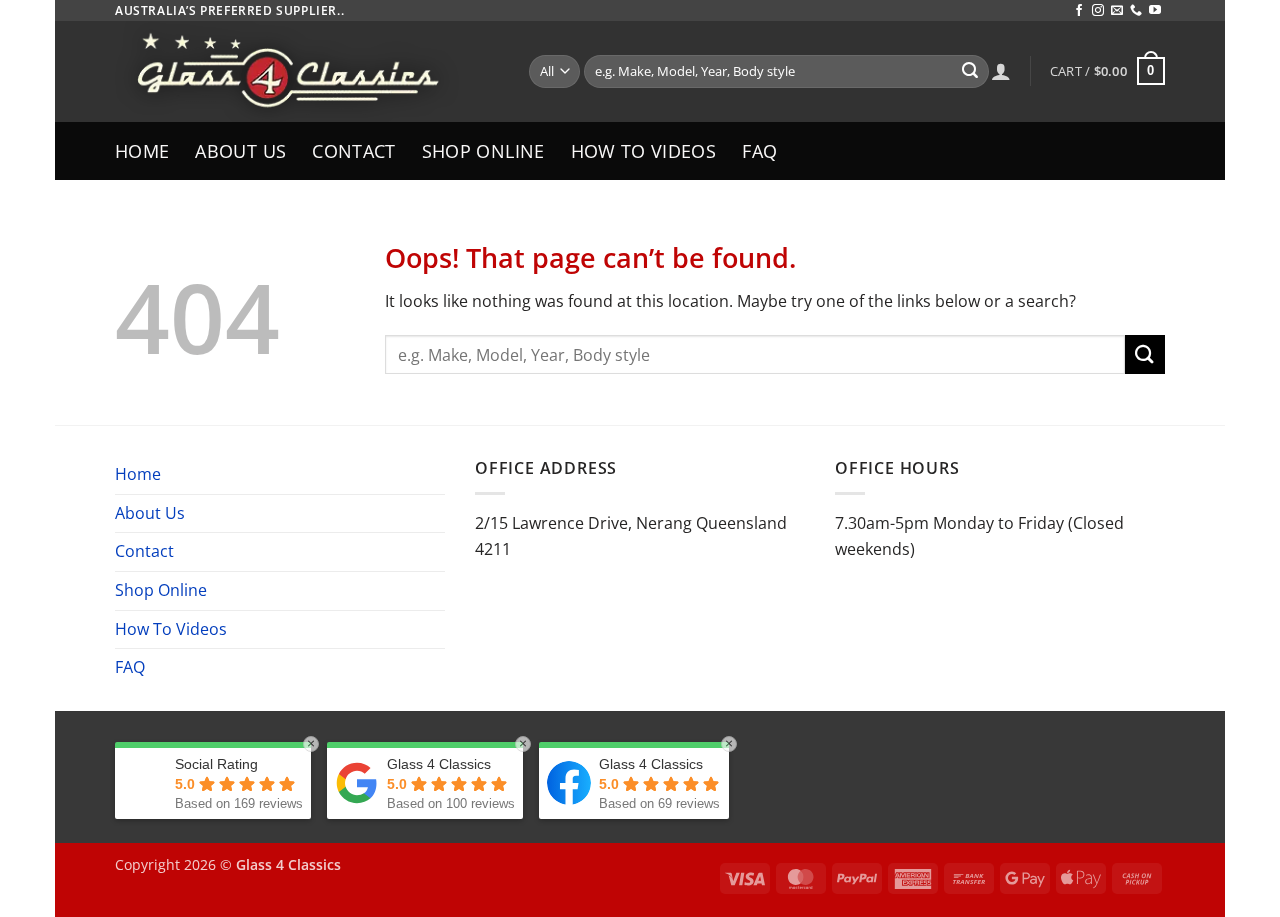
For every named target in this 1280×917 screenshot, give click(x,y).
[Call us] (1136, 11)
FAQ (759, 151)
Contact (353, 151)
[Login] (1001, 71)
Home (142, 151)
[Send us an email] (1117, 11)
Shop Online (483, 151)
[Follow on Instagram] (1098, 11)
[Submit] (970, 72)
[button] (1107, 71)
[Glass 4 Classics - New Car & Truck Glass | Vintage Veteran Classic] (307, 71)
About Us (240, 151)
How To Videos (644, 151)
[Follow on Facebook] (1079, 11)
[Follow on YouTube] (1155, 11)
